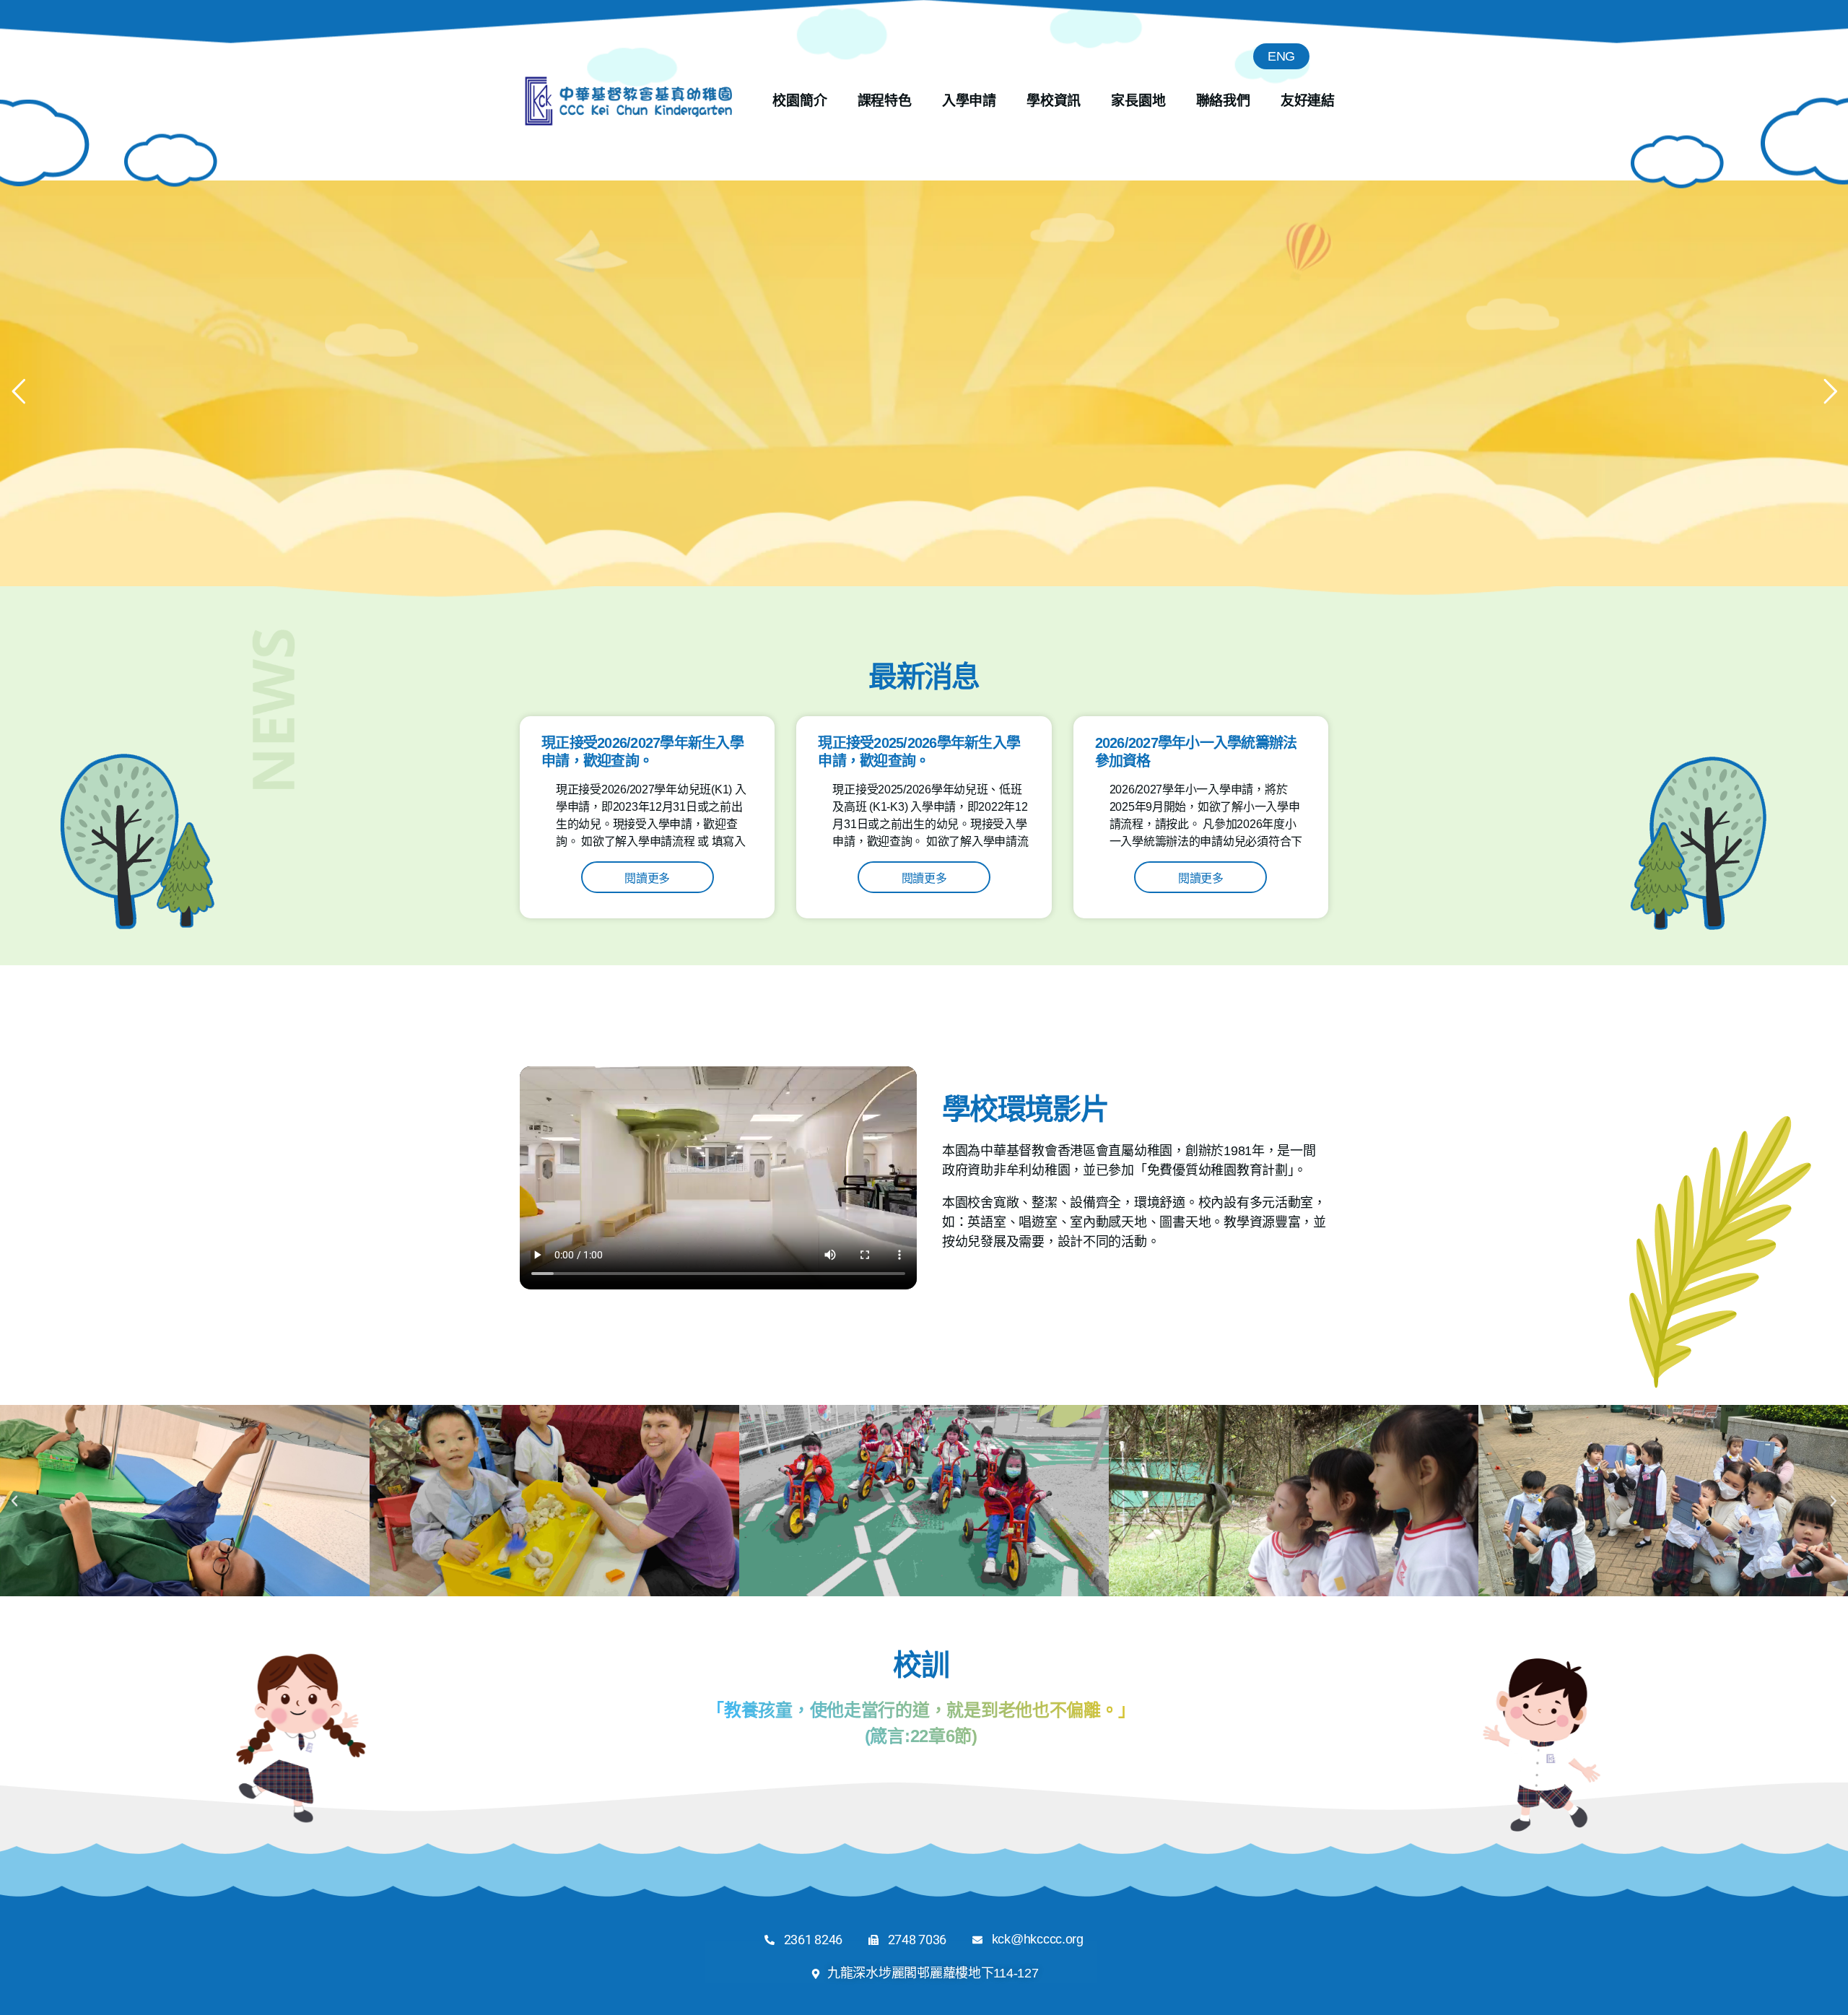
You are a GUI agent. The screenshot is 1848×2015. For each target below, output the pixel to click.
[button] (14, 1501)
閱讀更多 (647, 878)
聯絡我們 (1223, 101)
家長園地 (1138, 101)
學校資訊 (1054, 101)
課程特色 (885, 101)
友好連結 (1308, 101)
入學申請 (969, 101)
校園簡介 (799, 101)
